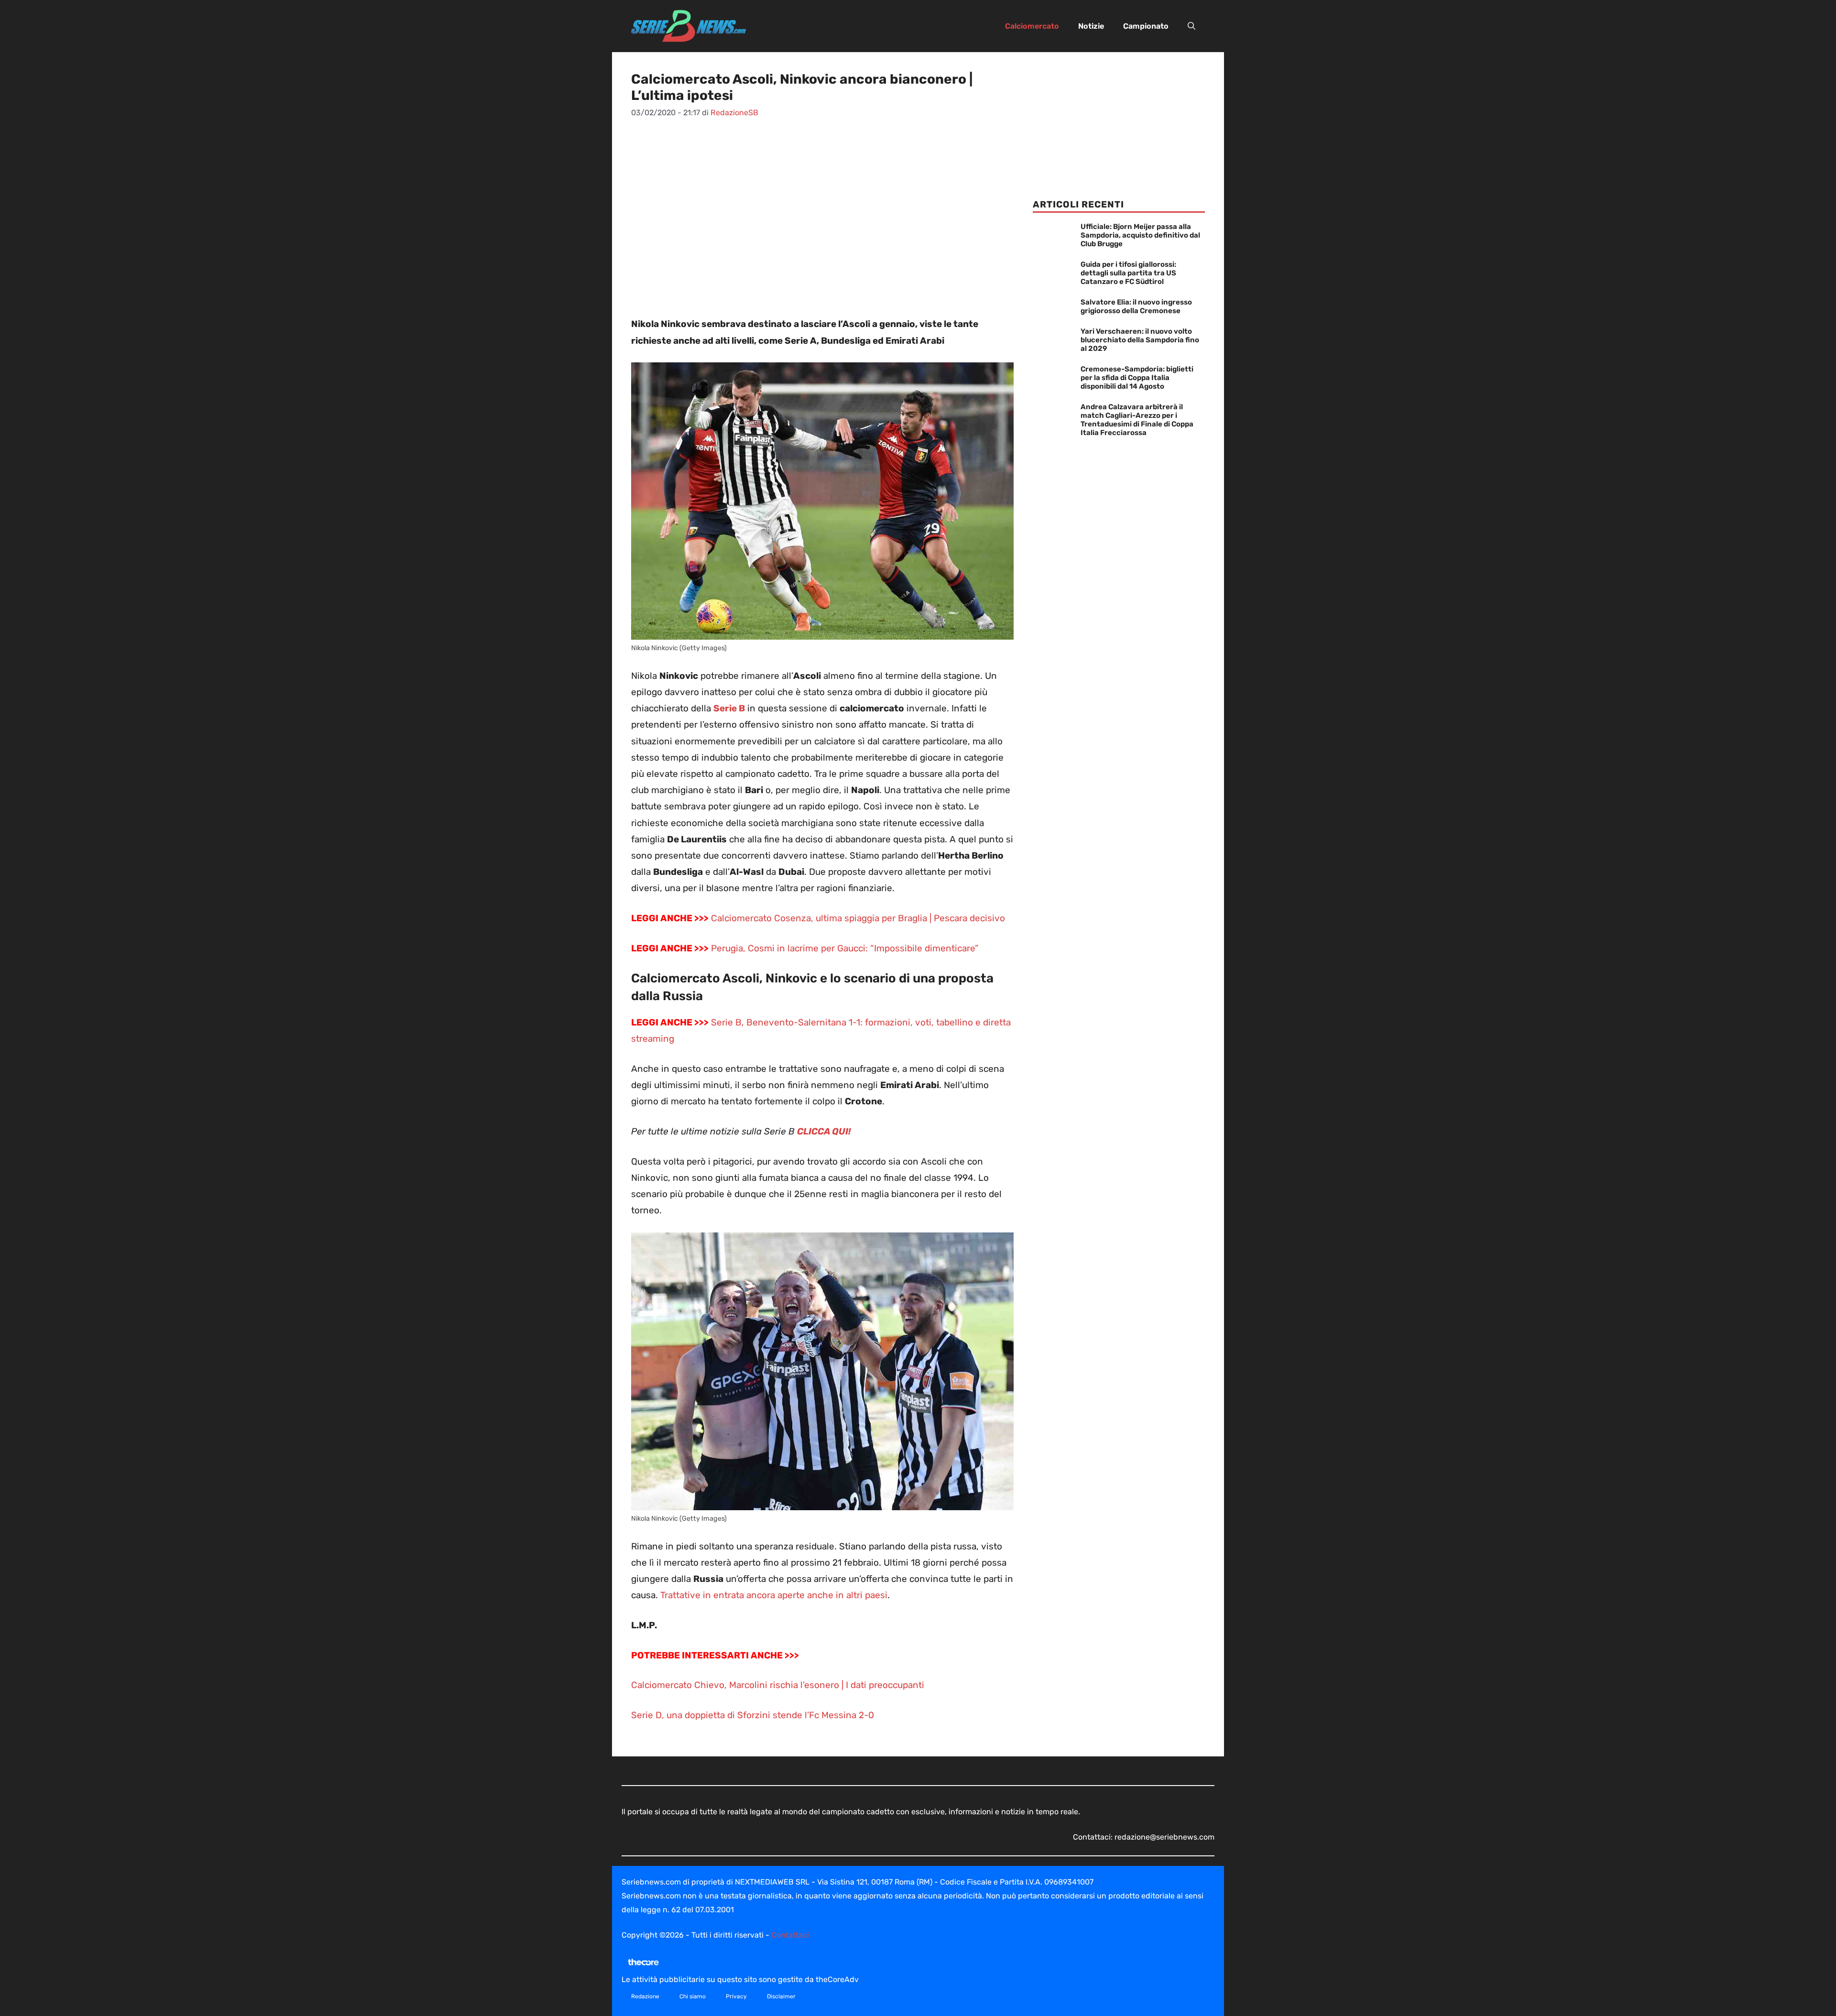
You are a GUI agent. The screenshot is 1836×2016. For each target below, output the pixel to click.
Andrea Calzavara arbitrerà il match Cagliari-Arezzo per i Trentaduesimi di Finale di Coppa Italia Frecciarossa (1137, 420)
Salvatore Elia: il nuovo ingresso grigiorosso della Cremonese (1136, 306)
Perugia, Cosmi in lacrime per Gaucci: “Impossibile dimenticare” (845, 948)
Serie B (729, 708)
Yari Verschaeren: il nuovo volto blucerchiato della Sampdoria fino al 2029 (1140, 340)
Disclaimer (781, 1996)
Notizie (1091, 26)
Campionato (1146, 26)
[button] (1191, 26)
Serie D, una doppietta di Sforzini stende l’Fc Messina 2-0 (753, 1715)
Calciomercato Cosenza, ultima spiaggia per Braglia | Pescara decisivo (858, 918)
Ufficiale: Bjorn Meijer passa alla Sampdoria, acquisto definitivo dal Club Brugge (1140, 235)
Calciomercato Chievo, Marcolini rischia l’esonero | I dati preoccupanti (778, 1685)
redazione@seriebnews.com (1164, 1837)
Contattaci (790, 1935)
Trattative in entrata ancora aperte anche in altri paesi (774, 1595)
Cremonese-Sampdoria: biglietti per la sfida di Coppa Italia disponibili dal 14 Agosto (1137, 378)
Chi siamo (693, 1996)
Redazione (645, 1996)
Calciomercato (1032, 26)
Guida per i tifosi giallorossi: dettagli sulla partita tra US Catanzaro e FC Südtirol (1128, 273)
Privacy (736, 1996)
